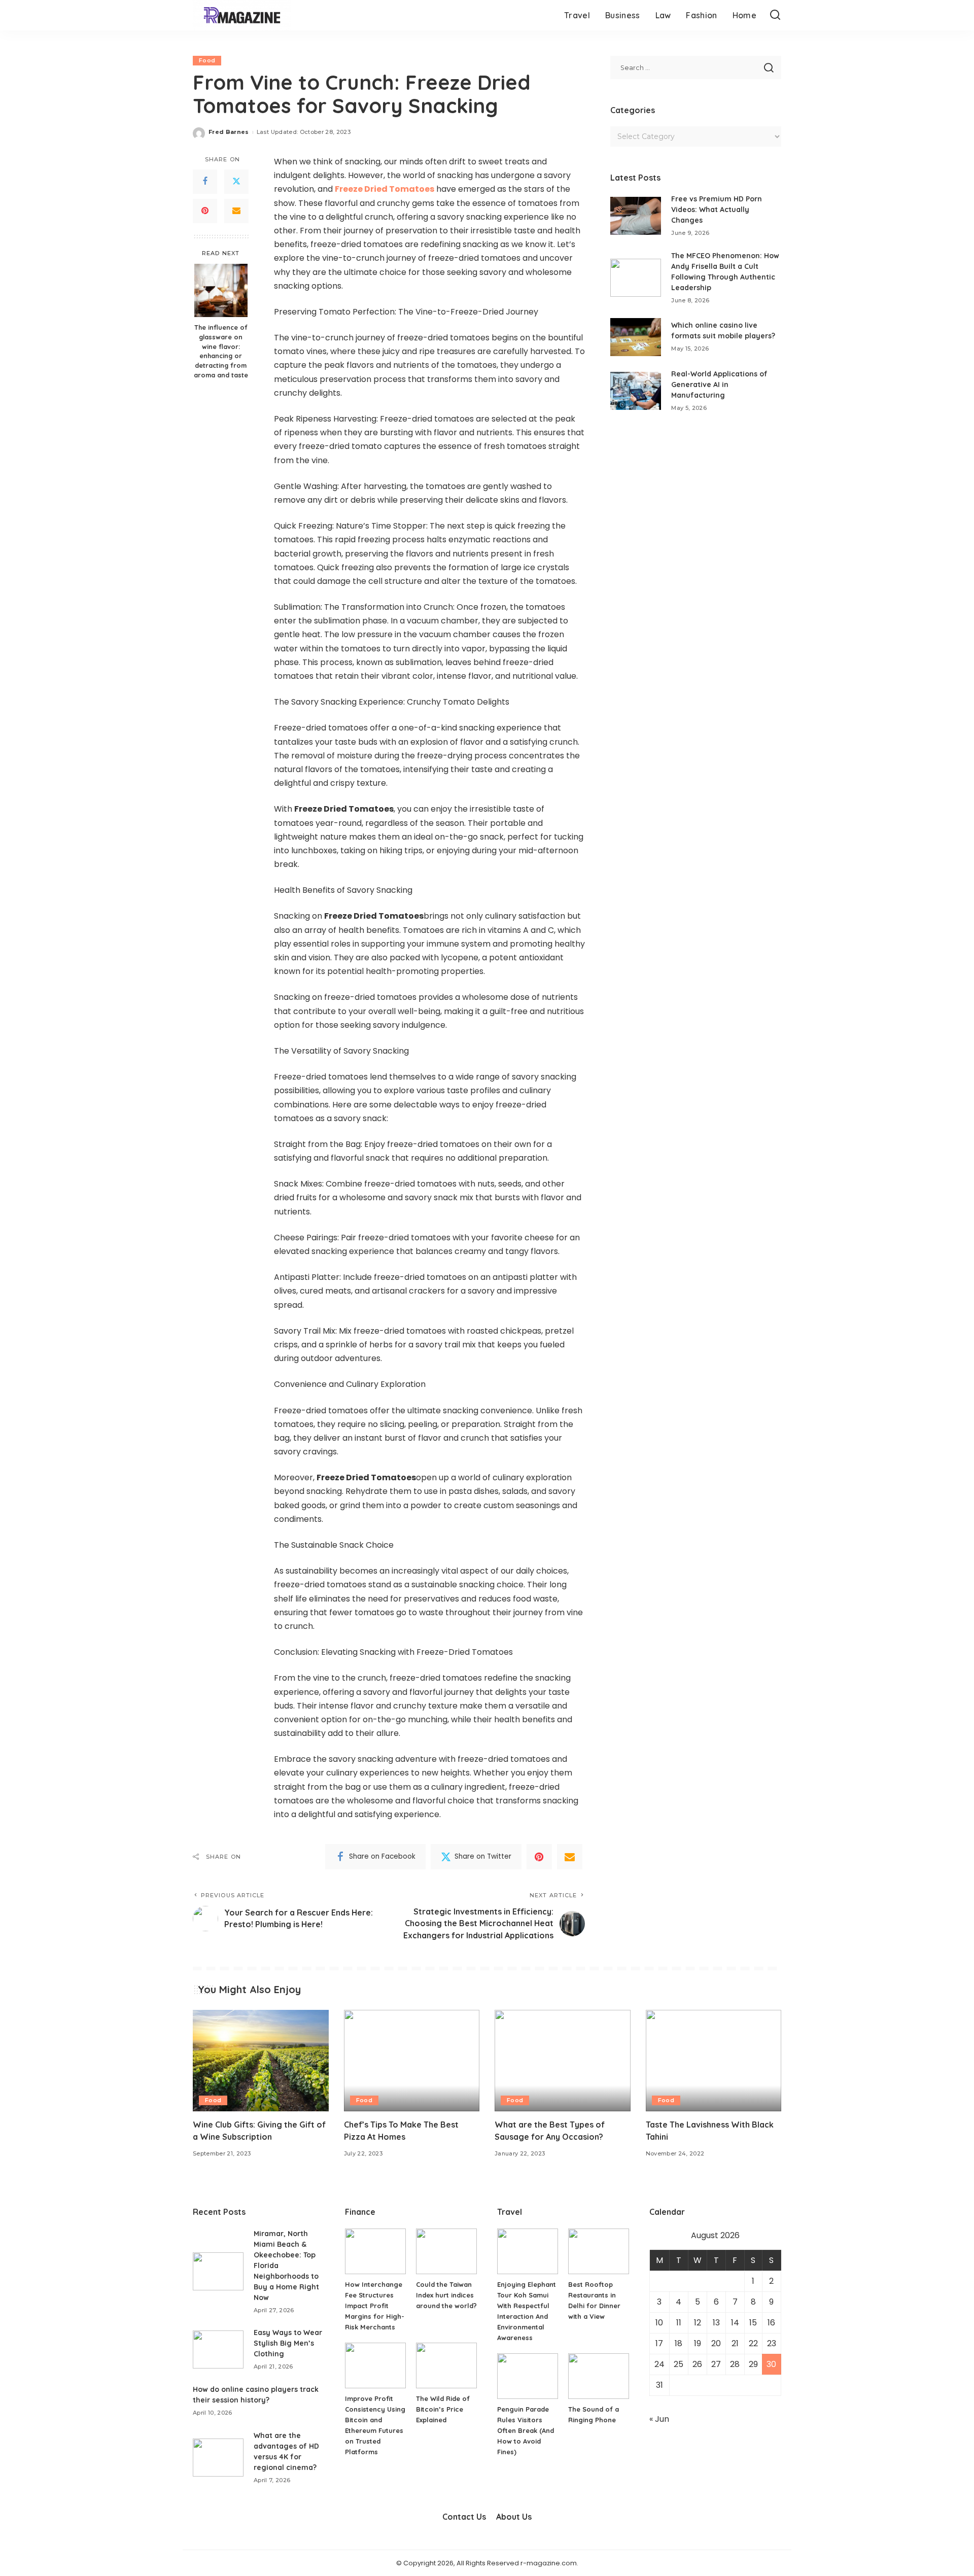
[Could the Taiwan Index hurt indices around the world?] (446, 2251)
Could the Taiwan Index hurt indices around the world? (446, 2295)
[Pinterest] (205, 211)
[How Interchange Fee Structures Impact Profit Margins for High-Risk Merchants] (375, 2251)
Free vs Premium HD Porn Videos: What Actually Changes (717, 210)
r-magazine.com (549, 2563)
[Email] (236, 211)
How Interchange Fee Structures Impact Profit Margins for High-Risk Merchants (375, 2306)
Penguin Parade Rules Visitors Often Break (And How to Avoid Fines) (526, 2430)
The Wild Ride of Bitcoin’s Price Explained (443, 2409)
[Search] (775, 15)
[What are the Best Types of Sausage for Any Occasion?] (563, 2061)
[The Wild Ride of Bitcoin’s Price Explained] (446, 2365)
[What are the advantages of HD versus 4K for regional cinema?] (218, 2458)
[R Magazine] (242, 15)
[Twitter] (236, 182)
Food (207, 60)
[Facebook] (205, 182)
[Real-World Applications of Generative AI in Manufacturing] (636, 391)
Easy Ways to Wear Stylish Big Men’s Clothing (288, 2343)
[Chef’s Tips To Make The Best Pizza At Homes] (412, 2061)
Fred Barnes (229, 132)
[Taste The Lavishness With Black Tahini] (714, 2061)
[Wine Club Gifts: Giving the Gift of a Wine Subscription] (261, 2061)
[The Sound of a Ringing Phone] (599, 2376)
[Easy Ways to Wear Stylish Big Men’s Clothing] (218, 2349)
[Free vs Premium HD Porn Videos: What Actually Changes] (636, 216)
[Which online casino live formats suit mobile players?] (636, 337)
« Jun (659, 2419)
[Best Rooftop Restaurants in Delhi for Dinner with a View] (599, 2251)
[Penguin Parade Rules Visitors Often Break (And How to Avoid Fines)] (528, 2376)
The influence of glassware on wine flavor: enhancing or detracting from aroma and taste (221, 351)
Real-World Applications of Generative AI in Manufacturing (719, 385)
